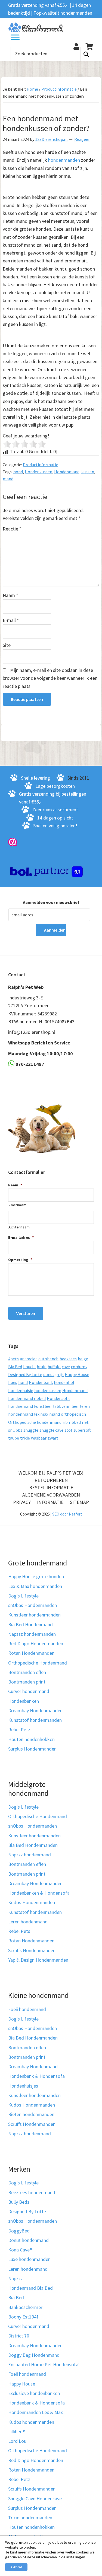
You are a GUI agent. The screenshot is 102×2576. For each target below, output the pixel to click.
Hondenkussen (38, 472)
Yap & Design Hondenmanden (38, 1960)
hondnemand (21, 1406)
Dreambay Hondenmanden (35, 1711)
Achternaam (19, 1227)
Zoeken (86, 54)
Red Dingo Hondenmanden (36, 1643)
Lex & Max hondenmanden (35, 1586)
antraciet (29, 1359)
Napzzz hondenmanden (32, 1634)
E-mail (11, 620)
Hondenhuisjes (23, 2086)
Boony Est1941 (24, 2317)
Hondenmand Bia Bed (30, 2288)
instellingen (76, 2557)
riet (85, 1422)
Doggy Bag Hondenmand (34, 2355)
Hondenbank (41, 1382)
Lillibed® (17, 2432)
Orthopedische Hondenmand (38, 1662)
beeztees (68, 1359)
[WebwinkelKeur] (13, 842)
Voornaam (17, 1205)
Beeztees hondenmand (32, 2192)
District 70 (19, 2336)
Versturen (26, 1313)
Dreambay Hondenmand (33, 2067)
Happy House (77, 1374)
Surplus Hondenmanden (32, 1749)
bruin (42, 1367)
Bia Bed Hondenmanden (33, 1845)
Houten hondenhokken (31, 1739)
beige (83, 1359)
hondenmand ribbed (27, 1398)
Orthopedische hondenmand (35, 1422)
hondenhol (64, 1382)
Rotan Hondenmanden (31, 1653)
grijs (60, 1374)
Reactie (12, 529)
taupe (14, 1438)
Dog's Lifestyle (23, 1596)
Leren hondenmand (28, 1922)
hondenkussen (48, 1390)
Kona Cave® (20, 2250)
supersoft (82, 1430)
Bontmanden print (27, 1682)
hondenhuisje (21, 1390)
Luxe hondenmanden (29, 2259)
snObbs (15, 1430)
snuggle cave (51, 1430)
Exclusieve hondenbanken (34, 2393)
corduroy (79, 1367)
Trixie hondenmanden (30, 2518)
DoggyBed (19, 2230)
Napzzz (16, 2278)
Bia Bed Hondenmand (30, 1624)
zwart (53, 1438)
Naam (10, 595)
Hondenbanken (24, 1701)
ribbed (75, 1422)
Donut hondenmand (28, 2240)
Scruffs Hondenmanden (32, 1950)
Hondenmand (67, 472)
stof (68, 1430)
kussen (88, 472)
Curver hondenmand (29, 1691)
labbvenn (62, 1406)
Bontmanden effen (27, 1672)
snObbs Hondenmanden (33, 1605)
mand (8, 479)
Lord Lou (17, 2441)
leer (75, 1406)
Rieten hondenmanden (31, 2114)
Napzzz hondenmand (30, 1855)
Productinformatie (41, 465)
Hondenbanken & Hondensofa (39, 1893)
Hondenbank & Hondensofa (36, 2076)
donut (49, 1374)
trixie (25, 1438)
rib (65, 1422)
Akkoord (16, 2567)
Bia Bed (15, 1367)
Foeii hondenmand (27, 2009)
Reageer (82, 139)
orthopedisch (73, 1414)
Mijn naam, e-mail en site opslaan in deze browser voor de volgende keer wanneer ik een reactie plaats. (50, 678)
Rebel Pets (19, 1931)
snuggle (31, 1430)
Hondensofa (58, 1398)
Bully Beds (19, 2202)
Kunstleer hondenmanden (34, 1615)
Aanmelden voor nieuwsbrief (51, 902)
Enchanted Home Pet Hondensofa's (45, 2364)
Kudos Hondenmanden (32, 1902)
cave (66, 1367)
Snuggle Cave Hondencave (35, 2498)
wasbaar (39, 1438)
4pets (13, 1359)
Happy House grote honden (36, 1576)
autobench (48, 1359)
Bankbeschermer (25, 2307)
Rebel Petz (19, 1729)
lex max (41, 1414)
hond (18, 472)
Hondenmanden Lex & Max (35, 2412)
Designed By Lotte (25, 1374)
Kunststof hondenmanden (35, 1720)
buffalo (54, 1367)
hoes (13, 1382)
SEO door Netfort (67, 1514)
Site (7, 645)
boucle (29, 1367)
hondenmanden (64, 160)
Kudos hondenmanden (31, 2422)
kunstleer (43, 1406)
